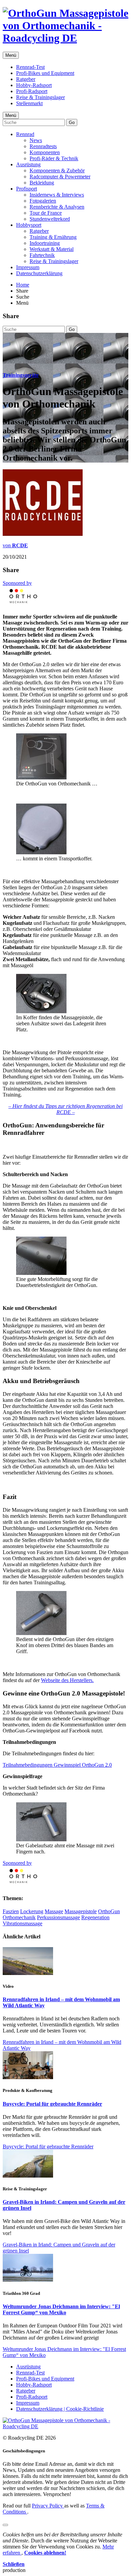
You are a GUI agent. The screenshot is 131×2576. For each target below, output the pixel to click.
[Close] (5, 2525)
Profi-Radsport (32, 91)
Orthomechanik (19, 1917)
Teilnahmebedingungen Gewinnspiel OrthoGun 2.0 (57, 1765)
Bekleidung (42, 183)
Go (72, 122)
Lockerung (32, 1911)
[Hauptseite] (65, 38)
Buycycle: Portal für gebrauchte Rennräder (52, 2104)
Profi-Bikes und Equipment (45, 73)
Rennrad (25, 134)
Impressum (28, 267)
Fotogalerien (43, 201)
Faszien (11, 1911)
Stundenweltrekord (50, 219)
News (36, 140)
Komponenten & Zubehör (57, 170)
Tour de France (46, 213)
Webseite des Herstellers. (67, 1680)
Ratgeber (26, 79)
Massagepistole (81, 1911)
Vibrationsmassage (23, 1923)
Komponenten (45, 152)
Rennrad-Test (30, 67)
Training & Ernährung (53, 237)
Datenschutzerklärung (39, 273)
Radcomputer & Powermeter (60, 177)
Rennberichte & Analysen (57, 207)
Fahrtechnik (42, 255)
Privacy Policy (48, 2506)
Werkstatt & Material (52, 249)
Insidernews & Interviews (57, 195)
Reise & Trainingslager (40, 97)
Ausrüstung (28, 164)
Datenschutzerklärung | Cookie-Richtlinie (60, 2409)
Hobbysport (29, 225)
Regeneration (95, 1917)
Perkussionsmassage (58, 1917)
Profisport (27, 189)
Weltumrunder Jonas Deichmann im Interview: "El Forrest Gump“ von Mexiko (61, 2309)
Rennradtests (43, 146)
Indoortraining (45, 243)
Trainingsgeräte (21, 375)
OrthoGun (109, 1911)
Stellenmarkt (29, 103)
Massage (54, 1911)
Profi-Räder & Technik (54, 158)
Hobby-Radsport (34, 85)
